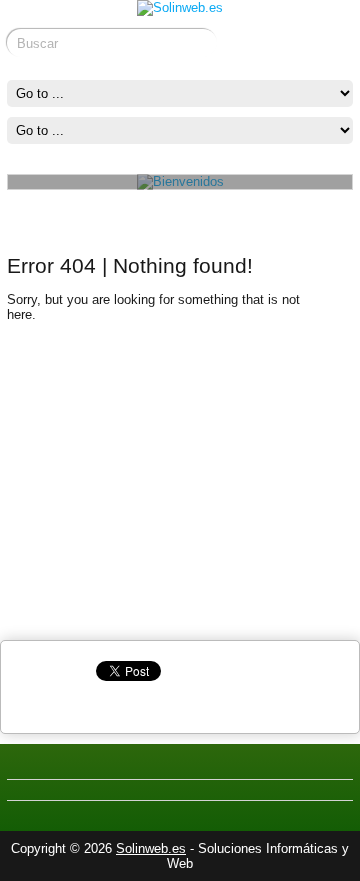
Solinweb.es (151, 848)
